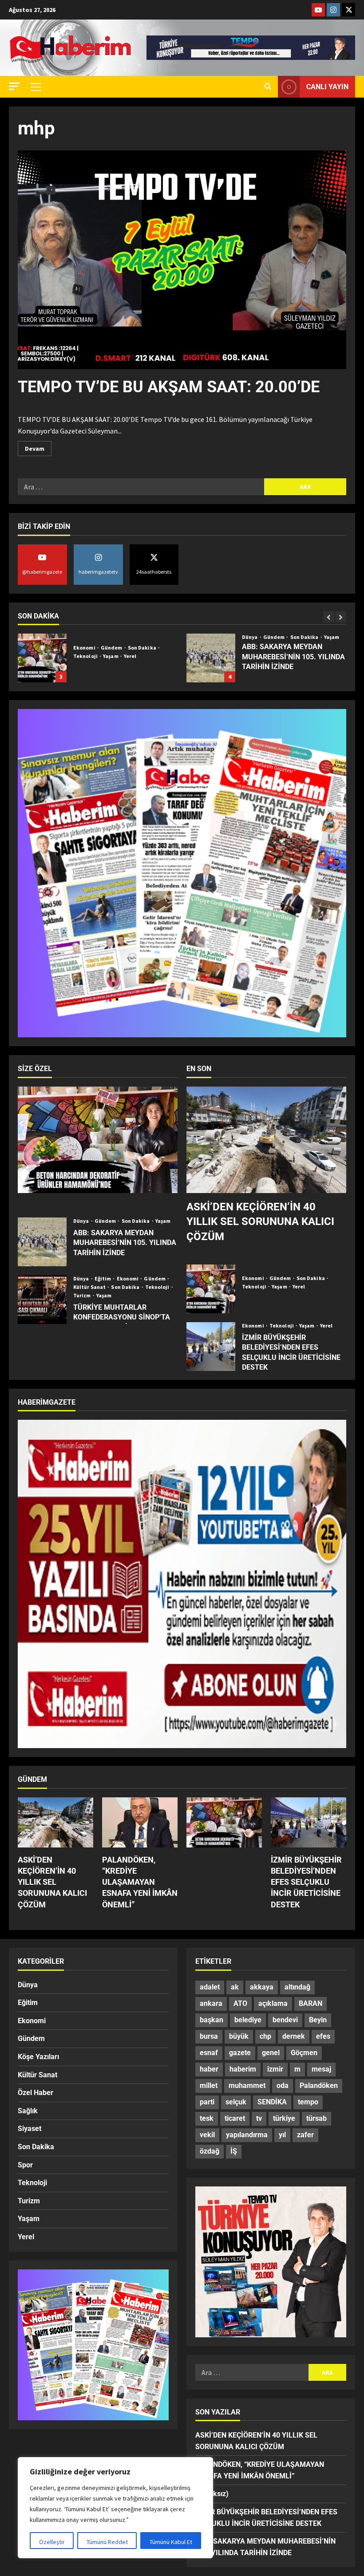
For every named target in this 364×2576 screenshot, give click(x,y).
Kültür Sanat (90, 1287)
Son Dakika (136, 637)
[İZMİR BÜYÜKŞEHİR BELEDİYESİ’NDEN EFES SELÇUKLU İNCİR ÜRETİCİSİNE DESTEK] (309, 1822)
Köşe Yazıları (38, 2057)
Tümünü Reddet (107, 2542)
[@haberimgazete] (318, 10)
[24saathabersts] (348, 10)
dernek (294, 2036)
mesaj (321, 2069)
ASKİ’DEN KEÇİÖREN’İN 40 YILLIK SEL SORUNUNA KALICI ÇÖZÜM (260, 1222)
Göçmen (304, 2053)
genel (271, 2053)
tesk (207, 2118)
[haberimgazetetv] (333, 10)
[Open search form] (268, 87)
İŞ (234, 2151)
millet (209, 2086)
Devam (38, 447)
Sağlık (28, 2111)
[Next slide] (341, 617)
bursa (209, 2036)
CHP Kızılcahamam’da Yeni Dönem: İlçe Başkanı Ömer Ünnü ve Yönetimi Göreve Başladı (211, 658)
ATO (240, 2003)
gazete (240, 2053)
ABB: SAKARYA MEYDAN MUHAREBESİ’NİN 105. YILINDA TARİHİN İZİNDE (42, 658)
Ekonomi (128, 1279)
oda (283, 2086)
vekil (207, 2135)
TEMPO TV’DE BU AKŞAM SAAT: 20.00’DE (169, 387)
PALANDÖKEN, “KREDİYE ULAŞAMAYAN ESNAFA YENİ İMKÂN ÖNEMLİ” (140, 1882)
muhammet (247, 2086)
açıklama (273, 2003)
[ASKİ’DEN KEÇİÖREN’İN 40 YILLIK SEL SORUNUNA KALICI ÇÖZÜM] (266, 1140)
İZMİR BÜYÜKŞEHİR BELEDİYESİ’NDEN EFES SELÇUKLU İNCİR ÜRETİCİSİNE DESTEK (211, 1347)
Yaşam (163, 637)
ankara (211, 2003)
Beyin (318, 2020)
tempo (308, 2102)
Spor (25, 2165)
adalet (210, 1987)
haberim (243, 2069)
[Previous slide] (329, 617)
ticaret (235, 2118)
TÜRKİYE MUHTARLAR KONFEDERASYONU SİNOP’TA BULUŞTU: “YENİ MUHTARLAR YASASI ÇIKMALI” (42, 1300)
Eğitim (103, 1279)
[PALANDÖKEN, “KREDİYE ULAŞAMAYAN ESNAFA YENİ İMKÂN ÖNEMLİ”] (140, 1822)
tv (259, 2118)
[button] (14, 86)
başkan (212, 2020)
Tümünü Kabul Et (171, 2542)
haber (209, 2069)
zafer (305, 2135)
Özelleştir (52, 2542)
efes (323, 2036)
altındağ (297, 1987)
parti (207, 2102)
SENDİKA (272, 2102)
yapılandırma (247, 2135)
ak (235, 1987)
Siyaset (273, 637)
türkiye (284, 2118)
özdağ (210, 2151)
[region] (115, 2508)
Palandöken (319, 2086)
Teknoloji (158, 1287)
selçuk (236, 2102)
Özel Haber (36, 2093)
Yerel (328, 637)
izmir (275, 2069)
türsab (317, 2118)
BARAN (311, 2003)
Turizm (83, 1296)
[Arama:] (141, 487)
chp (265, 2036)
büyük (239, 2036)
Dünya (82, 637)
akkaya (262, 1987)
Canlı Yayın (327, 87)
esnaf (209, 2053)
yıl (282, 2135)
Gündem (106, 637)
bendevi (285, 2020)
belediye (248, 2020)
